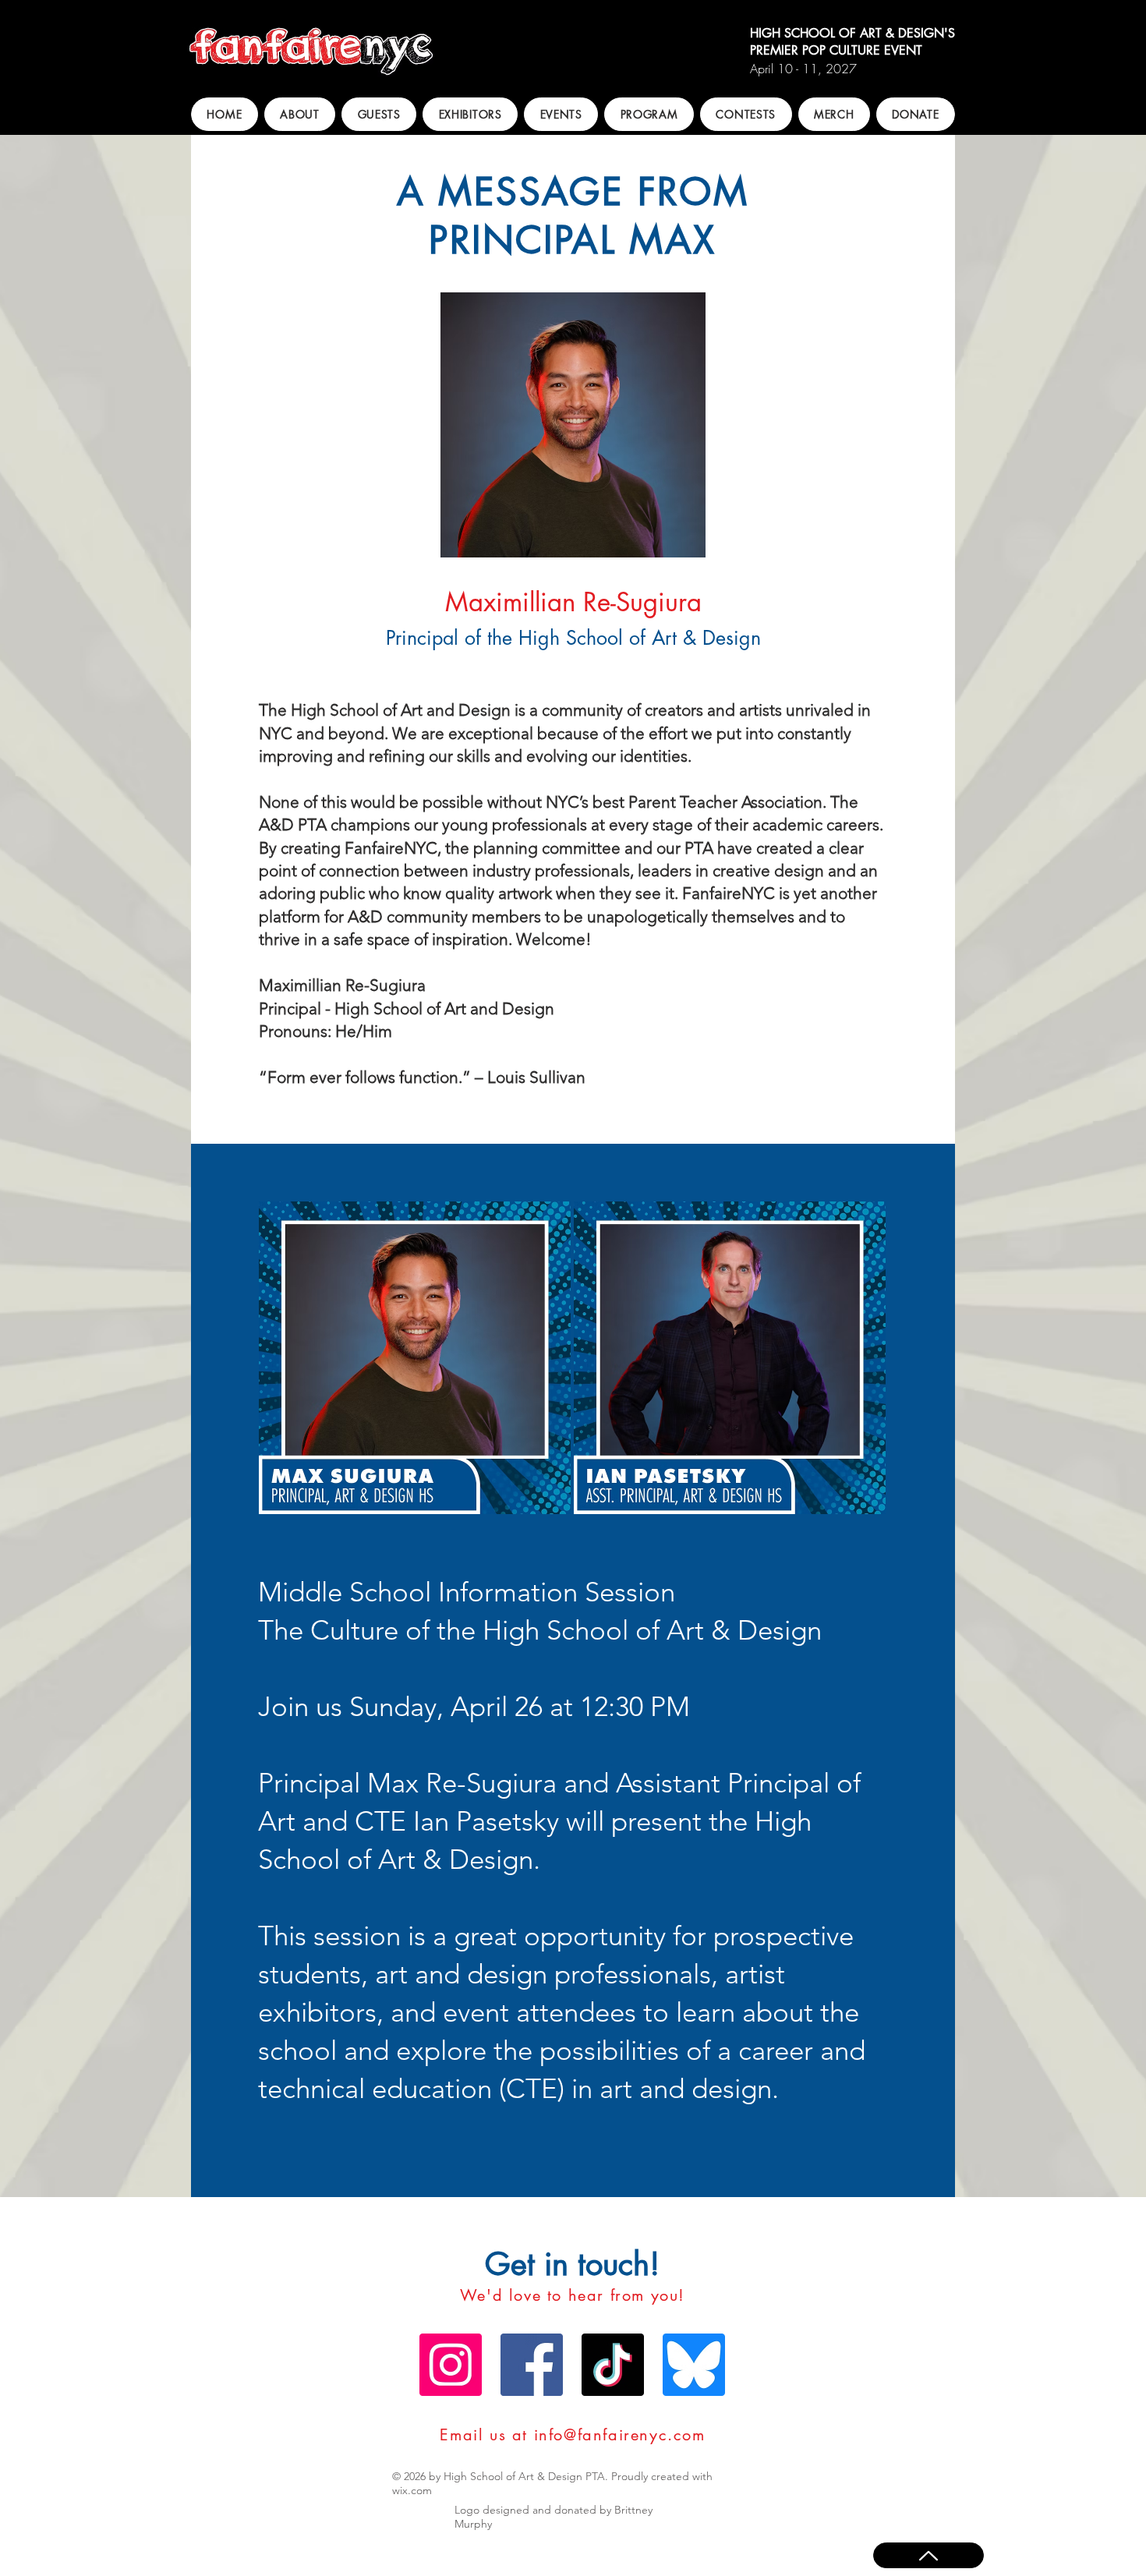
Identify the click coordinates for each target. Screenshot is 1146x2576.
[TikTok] (613, 2365)
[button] (300, 114)
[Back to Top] (928, 2555)
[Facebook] (532, 2365)
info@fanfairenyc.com (620, 2435)
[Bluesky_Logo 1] (694, 2365)
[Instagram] (451, 2365)
